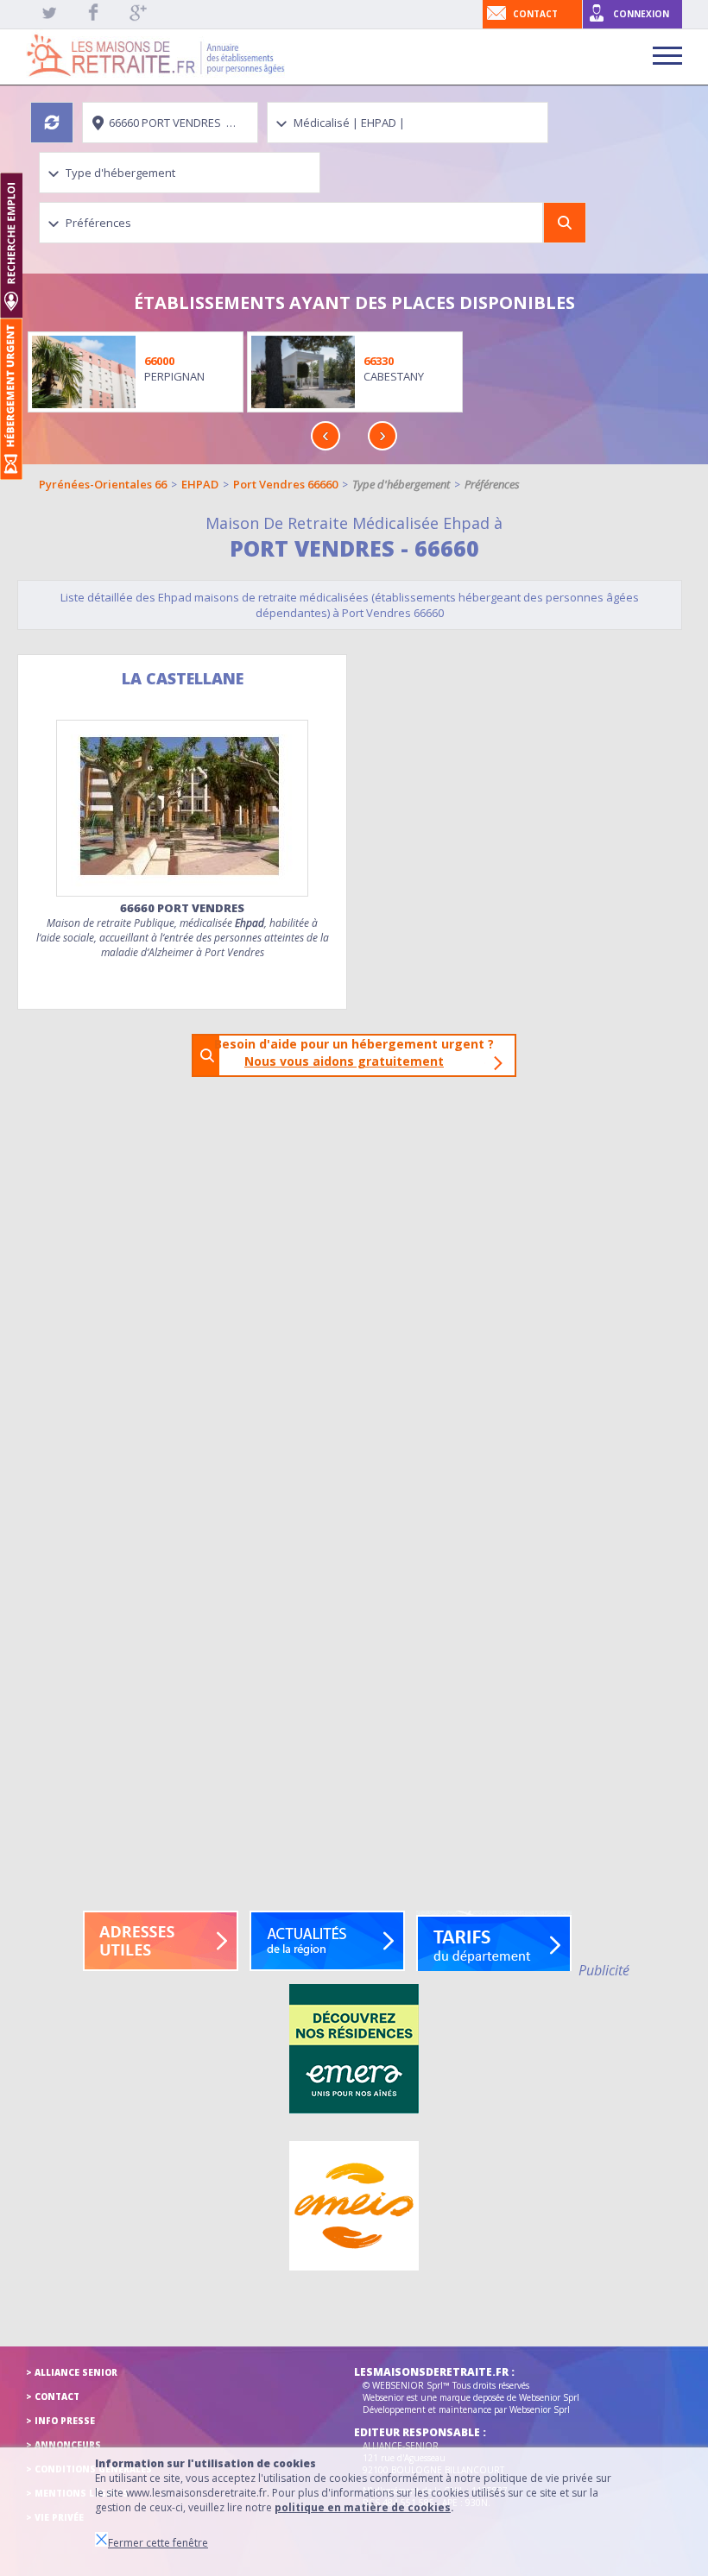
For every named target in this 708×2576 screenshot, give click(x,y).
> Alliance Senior (72, 2372)
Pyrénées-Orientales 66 (103, 484)
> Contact (53, 2396)
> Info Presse (60, 2421)
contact (535, 14)
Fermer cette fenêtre (158, 2543)
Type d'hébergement (401, 484)
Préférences (492, 484)
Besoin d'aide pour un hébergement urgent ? (359, 1052)
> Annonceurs (63, 2445)
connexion (641, 14)
